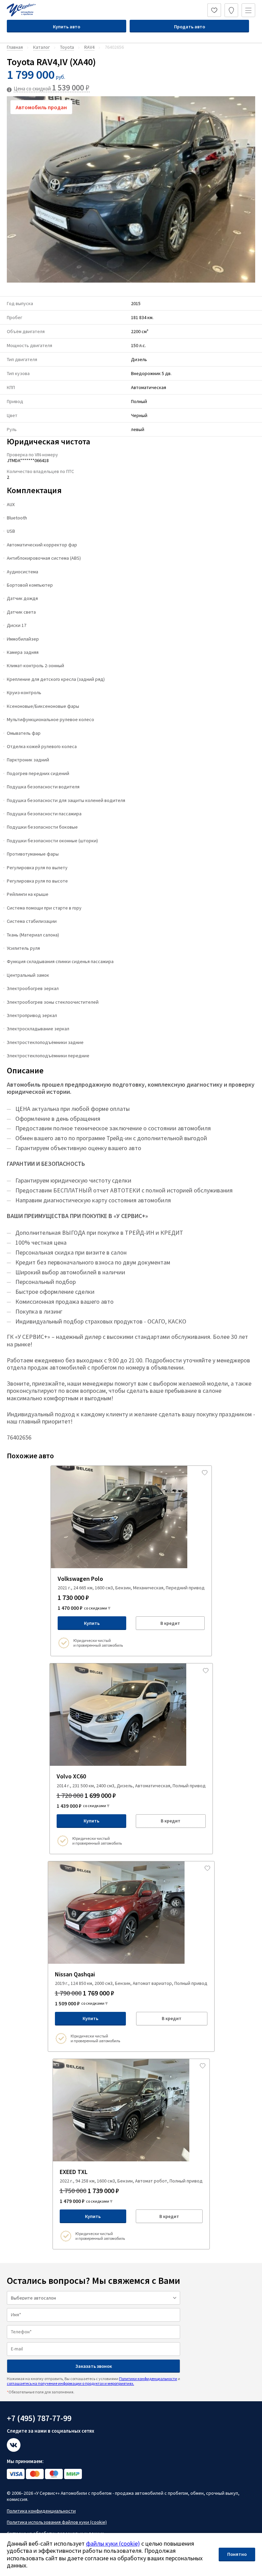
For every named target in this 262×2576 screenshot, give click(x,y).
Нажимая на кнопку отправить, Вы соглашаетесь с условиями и (93, 2381)
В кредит (170, 1623)
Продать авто (190, 27)
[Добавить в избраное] (205, 1473)
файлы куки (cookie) (113, 2543)
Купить (92, 1623)
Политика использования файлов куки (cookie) (57, 2522)
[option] (131, 189)
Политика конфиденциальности (41, 2511)
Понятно (237, 2554)
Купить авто (67, 27)
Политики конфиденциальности (148, 2379)
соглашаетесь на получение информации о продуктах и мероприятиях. (70, 2383)
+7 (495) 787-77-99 (39, 2418)
